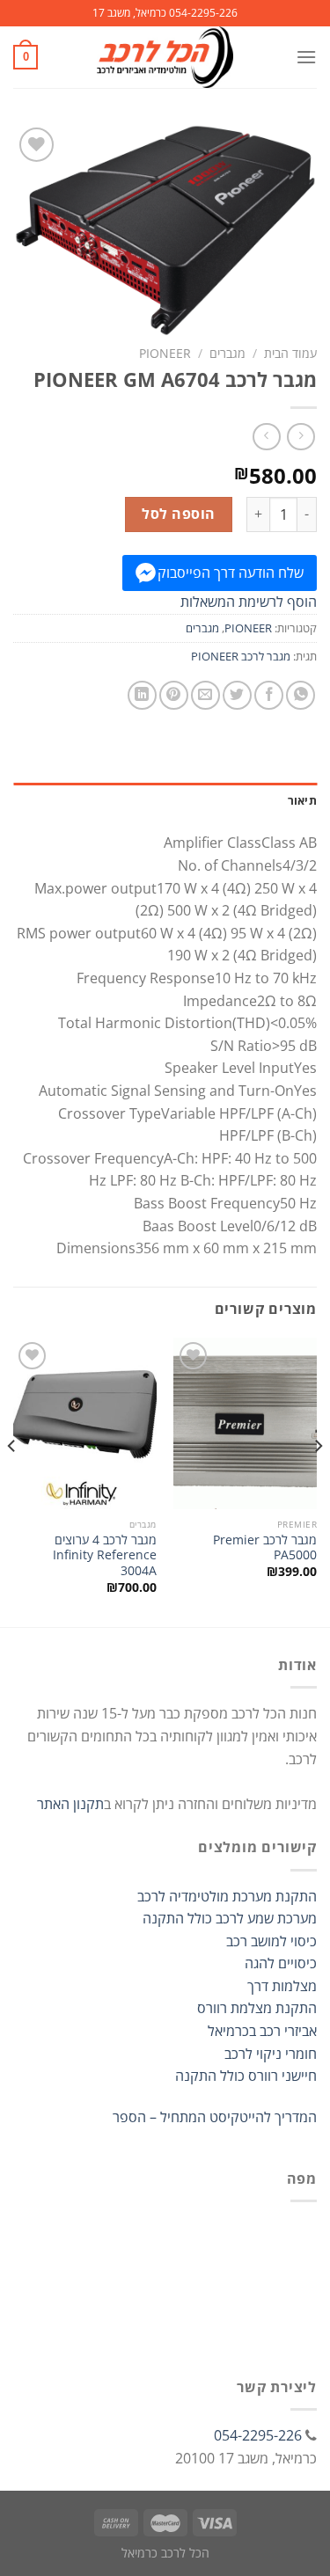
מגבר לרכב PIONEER (241, 656)
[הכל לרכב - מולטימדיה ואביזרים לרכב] (165, 57)
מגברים (227, 353)
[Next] (12, 1481)
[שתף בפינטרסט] (174, 695)
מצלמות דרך (282, 1986)
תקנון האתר (70, 1804)
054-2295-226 (258, 2435)
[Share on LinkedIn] (142, 695)
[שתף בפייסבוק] (269, 695)
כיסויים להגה (281, 1963)
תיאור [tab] (302, 800)
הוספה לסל (178, 514)
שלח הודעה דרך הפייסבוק (231, 573)
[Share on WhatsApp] (301, 695)
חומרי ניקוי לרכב (271, 2054)
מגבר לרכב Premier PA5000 (265, 1547)
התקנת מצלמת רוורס (257, 2008)
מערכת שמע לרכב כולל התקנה (230, 1918)
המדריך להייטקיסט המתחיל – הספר (215, 2117)
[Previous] (318, 1481)
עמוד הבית (290, 353)
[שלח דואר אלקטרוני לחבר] (205, 695)
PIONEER (165, 353)
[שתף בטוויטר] (237, 695)
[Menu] (306, 57)
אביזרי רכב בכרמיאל (262, 2031)
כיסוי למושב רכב (271, 1941)
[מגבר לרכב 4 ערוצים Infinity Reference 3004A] (85, 1423)
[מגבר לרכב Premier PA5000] (245, 1423)
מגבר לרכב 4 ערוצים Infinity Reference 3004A (105, 1555)
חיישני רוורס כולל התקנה (246, 2076)
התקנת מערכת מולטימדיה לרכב (227, 1896)
